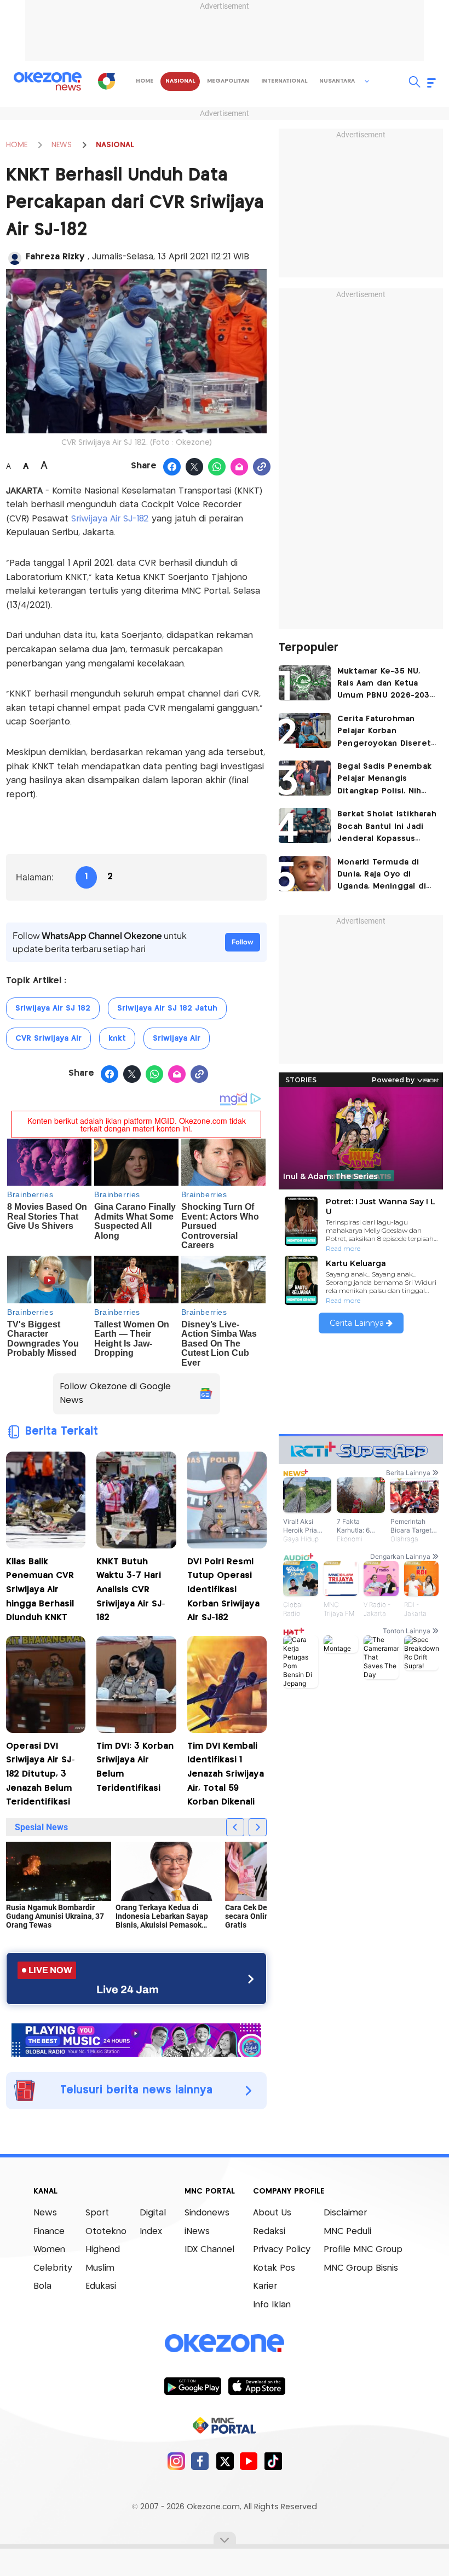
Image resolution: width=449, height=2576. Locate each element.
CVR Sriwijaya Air (48, 1038)
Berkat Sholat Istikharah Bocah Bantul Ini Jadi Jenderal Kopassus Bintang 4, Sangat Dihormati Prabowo (387, 828)
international (284, 81)
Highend (103, 2250)
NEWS (62, 145)
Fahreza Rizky (57, 257)
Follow (243, 942)
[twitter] (225, 2461)
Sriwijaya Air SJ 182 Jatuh (167, 1008)
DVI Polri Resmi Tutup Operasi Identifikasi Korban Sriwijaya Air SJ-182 (223, 1590)
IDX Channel (209, 2250)
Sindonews (207, 2213)
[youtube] (249, 2461)
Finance (49, 2232)
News (45, 2213)
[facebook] (200, 2461)
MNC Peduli (347, 2232)
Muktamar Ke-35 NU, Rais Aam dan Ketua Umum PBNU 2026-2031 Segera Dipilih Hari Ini (385, 685)
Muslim (100, 2268)
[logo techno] (48, 82)
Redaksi (269, 2232)
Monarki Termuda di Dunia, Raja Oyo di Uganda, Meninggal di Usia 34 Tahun (382, 876)
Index (151, 2232)
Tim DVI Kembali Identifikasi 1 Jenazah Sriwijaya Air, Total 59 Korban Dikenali (226, 1774)
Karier (265, 2286)
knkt (117, 1038)
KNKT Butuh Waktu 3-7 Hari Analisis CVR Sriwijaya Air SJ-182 (131, 1590)
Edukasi (101, 2286)
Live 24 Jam (128, 1989)
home (145, 81)
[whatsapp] (217, 467)
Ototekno (106, 2232)
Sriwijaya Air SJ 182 (53, 1008)
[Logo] (106, 81)
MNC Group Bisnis (361, 2268)
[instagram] (176, 2461)
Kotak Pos (274, 2268)
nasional (180, 81)
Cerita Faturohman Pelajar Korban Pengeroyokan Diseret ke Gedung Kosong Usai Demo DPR (387, 732)
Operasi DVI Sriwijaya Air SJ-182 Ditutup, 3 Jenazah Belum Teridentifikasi (41, 1774)
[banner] (136, 2039)
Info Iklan (272, 2305)
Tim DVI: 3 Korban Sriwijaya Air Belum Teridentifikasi (135, 1767)
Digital (153, 2213)
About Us (272, 2213)
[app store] (257, 2386)
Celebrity (53, 2268)
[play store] (192, 2386)
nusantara (337, 81)
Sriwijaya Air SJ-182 (110, 519)
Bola (42, 2286)
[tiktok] (273, 2461)
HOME (17, 145)
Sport (97, 2213)
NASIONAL (115, 145)
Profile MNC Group (363, 2250)
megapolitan (228, 81)
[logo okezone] (225, 2343)
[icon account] (15, 258)
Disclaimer (345, 2213)
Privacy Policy (282, 2250)
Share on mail (240, 467)
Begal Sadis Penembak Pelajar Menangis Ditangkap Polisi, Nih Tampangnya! (384, 780)
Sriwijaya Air (177, 1038)
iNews (197, 2232)
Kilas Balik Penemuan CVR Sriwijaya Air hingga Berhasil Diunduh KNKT (40, 1590)
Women (49, 2250)
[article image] (305, 683)
